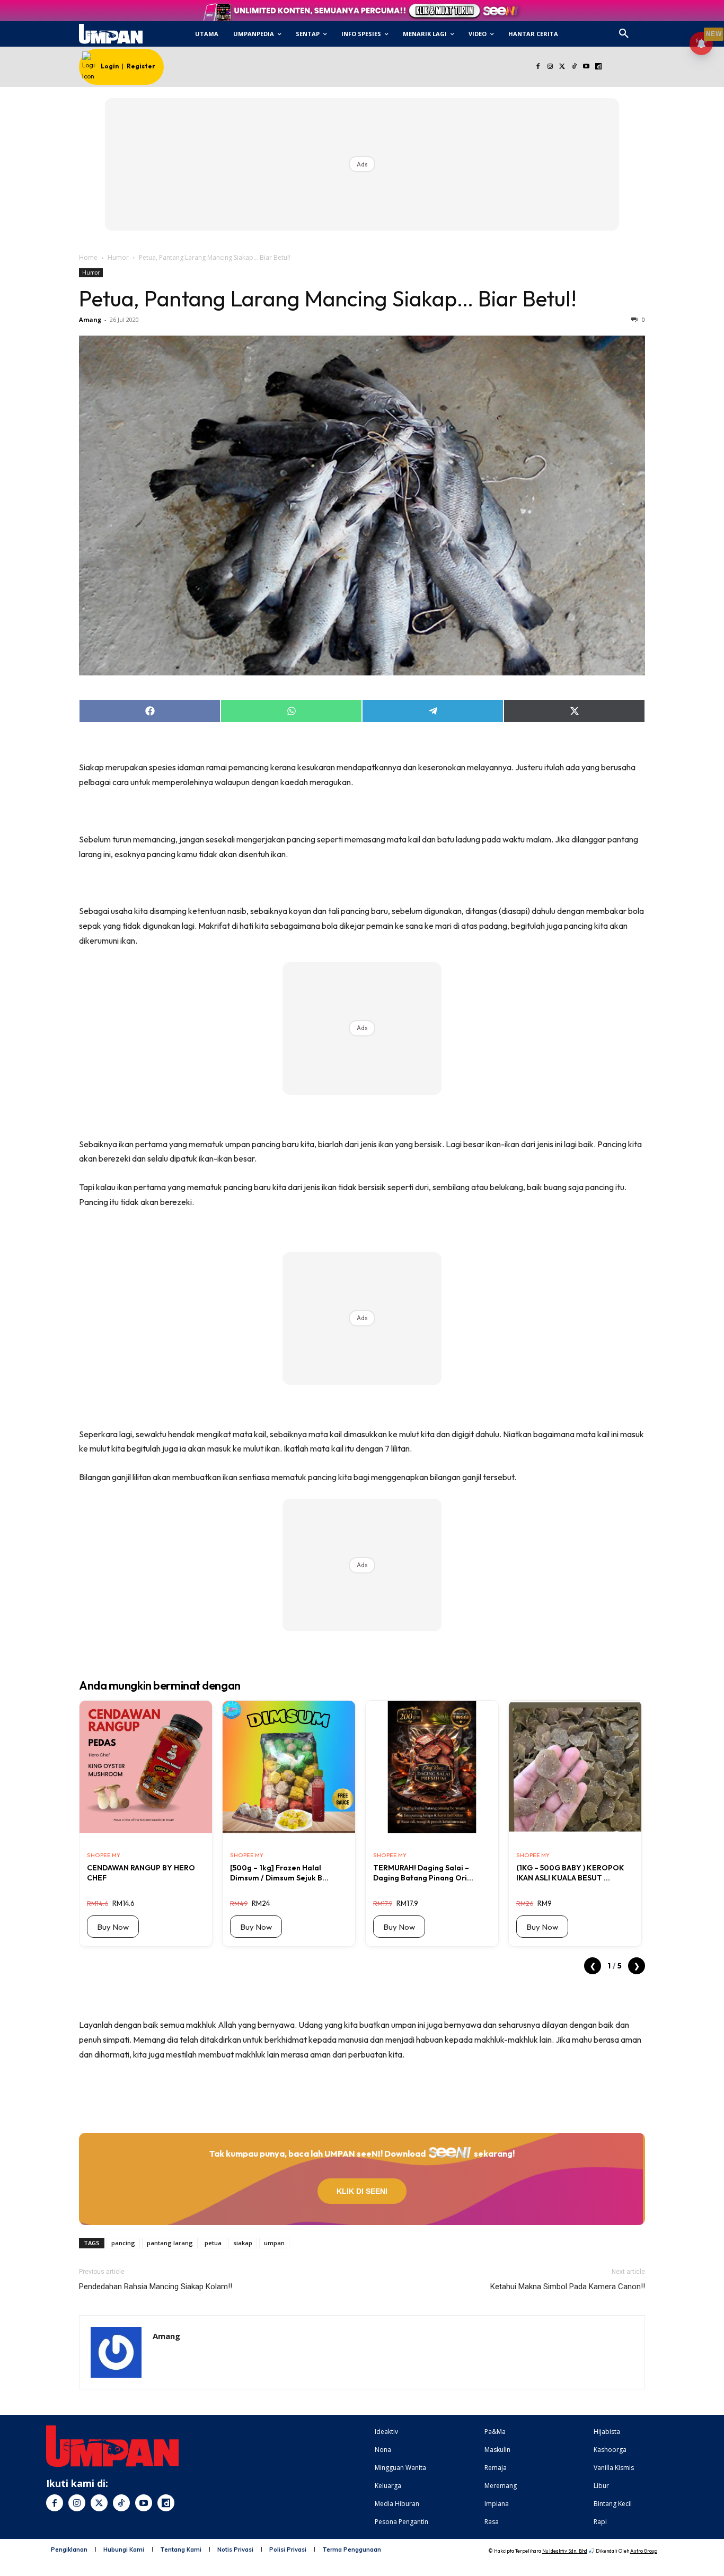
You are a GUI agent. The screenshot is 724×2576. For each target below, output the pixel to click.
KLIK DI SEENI (362, 2191)
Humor (118, 257)
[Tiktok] (574, 67)
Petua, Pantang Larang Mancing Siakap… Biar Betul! (328, 298)
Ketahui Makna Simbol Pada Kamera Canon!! (568, 2287)
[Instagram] (550, 67)
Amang (90, 319)
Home (88, 257)
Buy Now (113, 1927)
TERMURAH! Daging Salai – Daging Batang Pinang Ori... (423, 1872)
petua (213, 2243)
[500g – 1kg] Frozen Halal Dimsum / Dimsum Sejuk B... (279, 1872)
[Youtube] (586, 67)
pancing (123, 2243)
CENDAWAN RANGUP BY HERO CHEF (141, 1872)
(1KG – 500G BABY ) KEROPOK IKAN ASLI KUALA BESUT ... (570, 1872)
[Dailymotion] (598, 67)
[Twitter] (562, 67)
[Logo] (111, 34)
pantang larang (170, 2243)
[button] (624, 34)
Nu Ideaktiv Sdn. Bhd (565, 2551)
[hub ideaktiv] (649, 29)
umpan (274, 2243)
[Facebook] (538, 67)
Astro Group (644, 2551)
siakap (243, 2243)
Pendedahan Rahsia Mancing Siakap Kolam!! (156, 2287)
